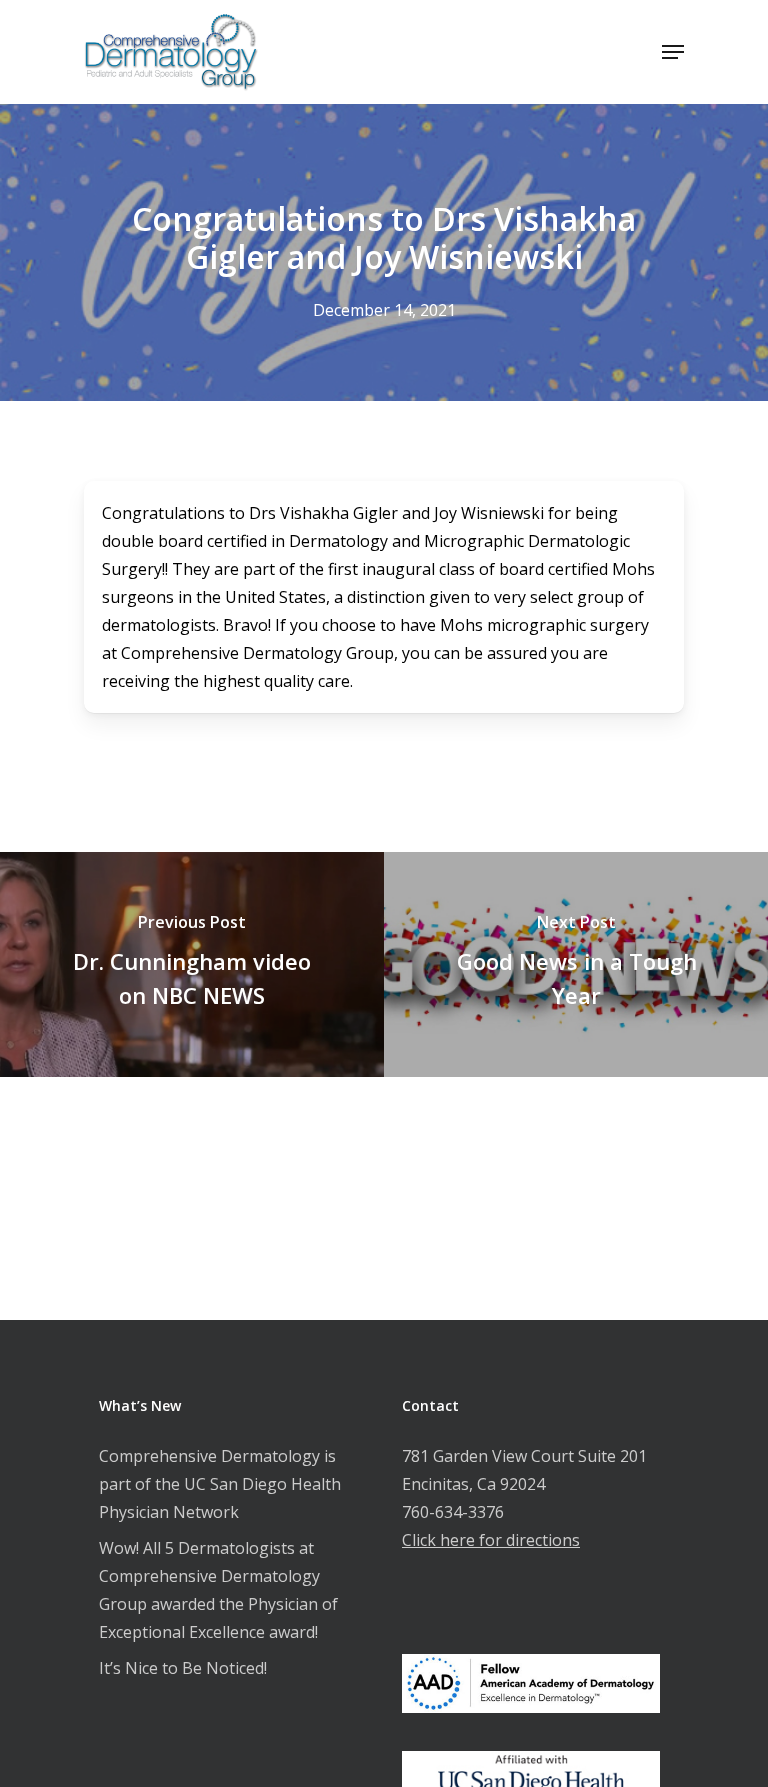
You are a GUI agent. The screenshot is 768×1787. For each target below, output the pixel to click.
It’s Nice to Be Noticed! (183, 1668)
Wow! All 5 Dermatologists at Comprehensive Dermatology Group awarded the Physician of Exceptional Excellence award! (218, 1590)
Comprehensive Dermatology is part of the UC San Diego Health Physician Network (220, 1484)
